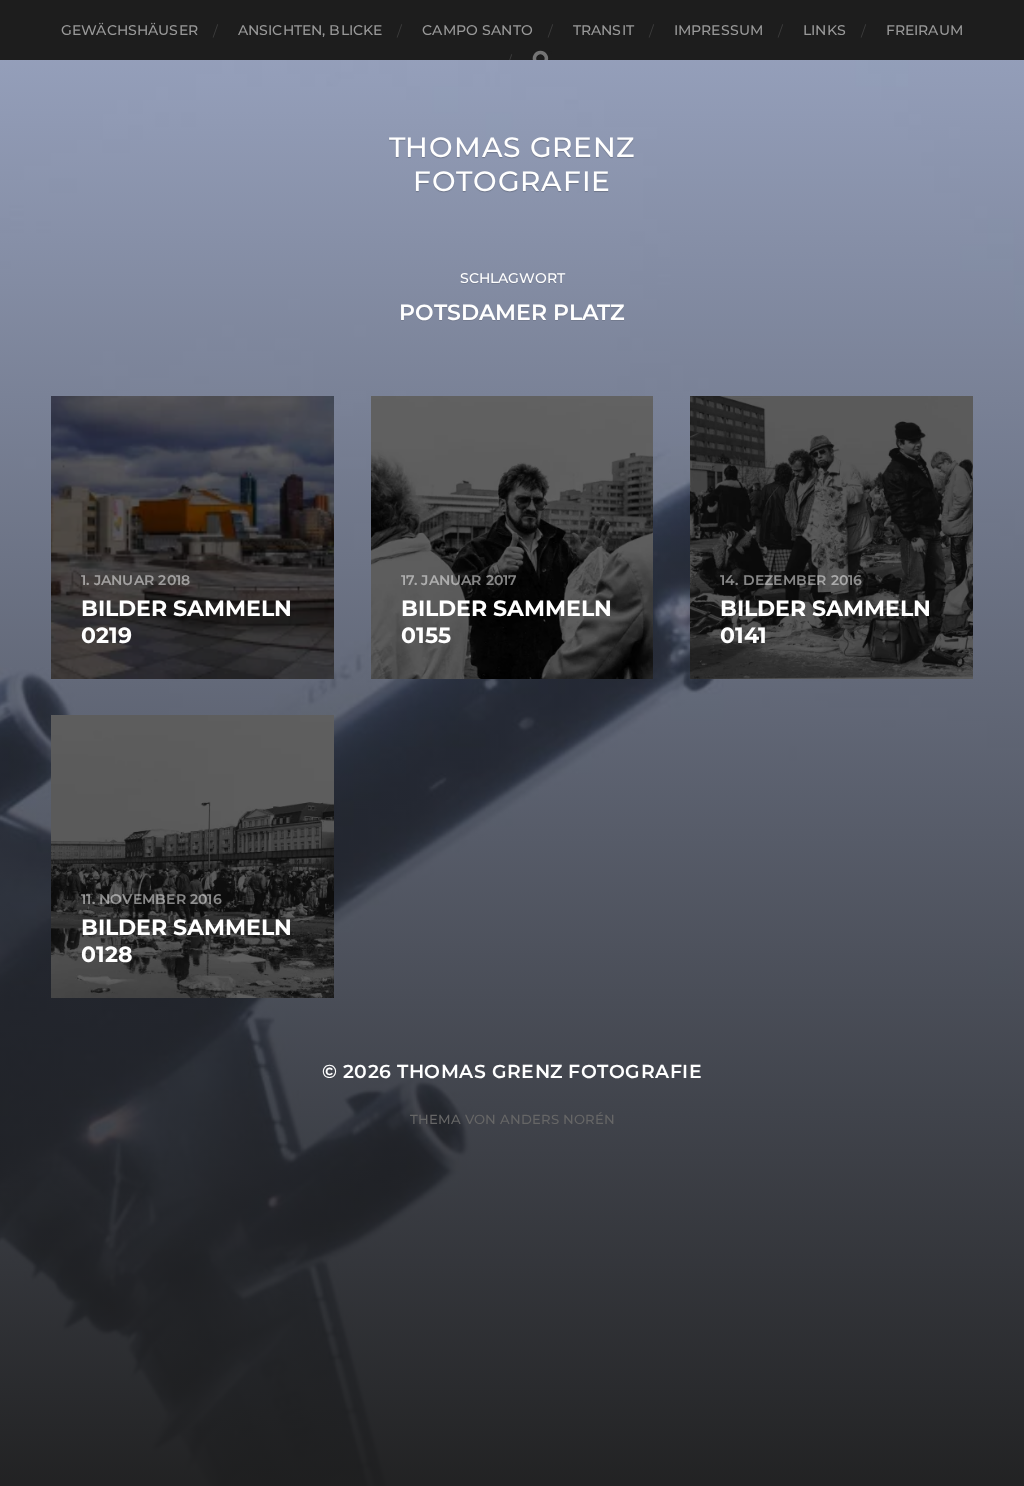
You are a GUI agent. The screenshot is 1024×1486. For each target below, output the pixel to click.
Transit (603, 30)
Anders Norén (557, 1119)
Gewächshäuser (129, 30)
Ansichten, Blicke (310, 30)
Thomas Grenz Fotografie (512, 164)
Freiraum (924, 30)
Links (824, 30)
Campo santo (477, 30)
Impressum (718, 30)
